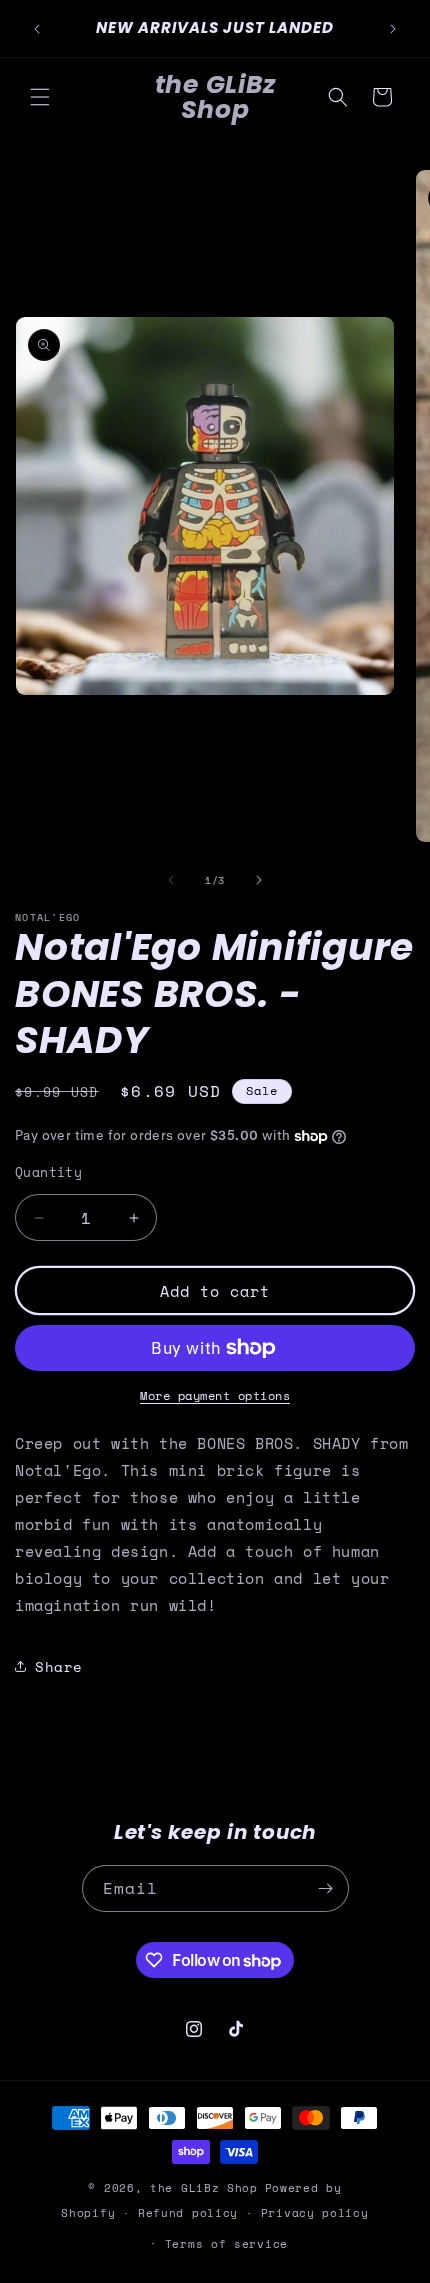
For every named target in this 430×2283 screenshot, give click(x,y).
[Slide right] (259, 880)
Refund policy (188, 2213)
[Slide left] (171, 880)
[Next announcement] (393, 29)
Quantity (48, 1172)
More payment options (215, 1395)
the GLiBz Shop (204, 2188)
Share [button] (59, 1666)
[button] (40, 97)
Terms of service (226, 2244)
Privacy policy (315, 2213)
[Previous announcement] (37, 29)
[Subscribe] (326, 1888)
